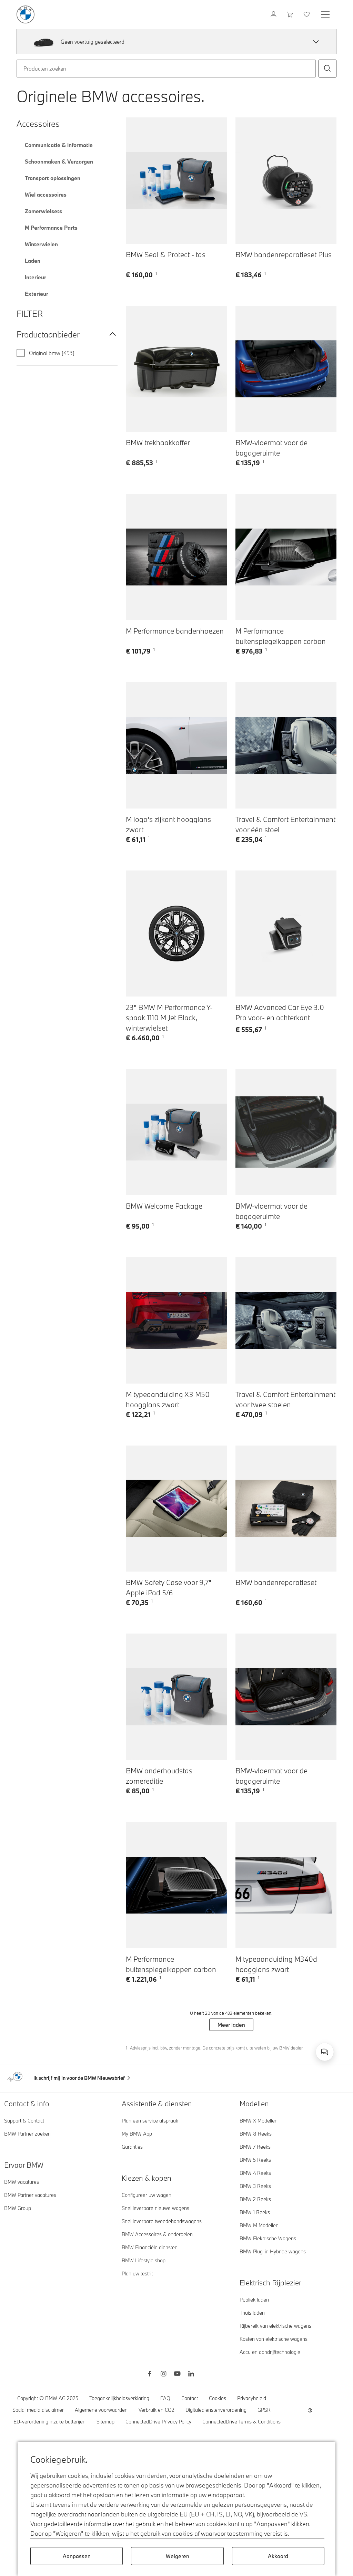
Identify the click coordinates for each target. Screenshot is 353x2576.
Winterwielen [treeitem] (41, 244)
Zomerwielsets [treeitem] (43, 211)
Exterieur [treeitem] (37, 294)
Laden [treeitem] (33, 261)
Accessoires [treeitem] (38, 123)
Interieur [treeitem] (36, 277)
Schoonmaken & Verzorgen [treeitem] (59, 161)
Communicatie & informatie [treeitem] (59, 145)
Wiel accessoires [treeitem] (46, 195)
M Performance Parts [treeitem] (51, 228)
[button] (316, 42)
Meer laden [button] (231, 2025)
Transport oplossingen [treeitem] (53, 178)
